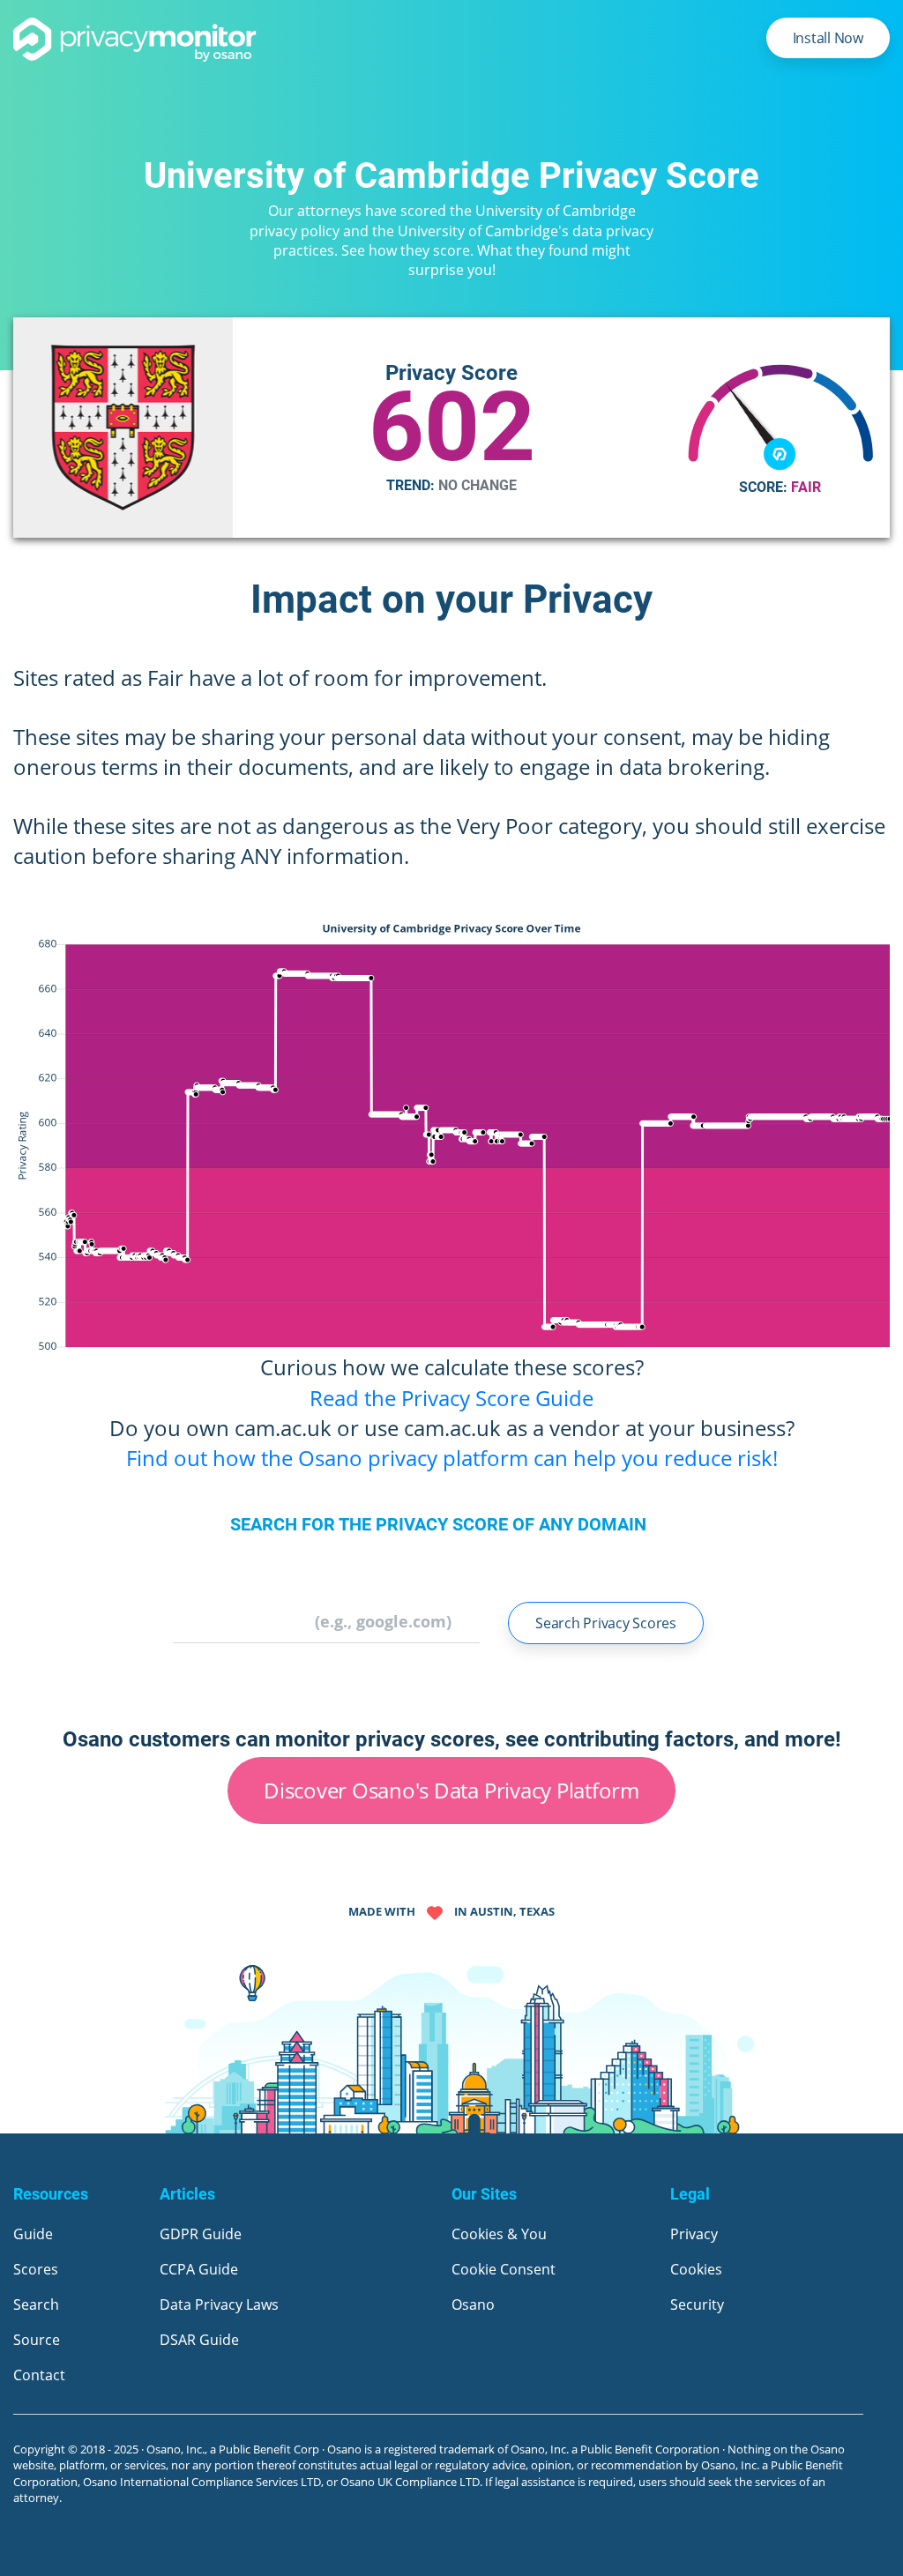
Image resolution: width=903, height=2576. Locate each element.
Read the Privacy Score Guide (451, 1398)
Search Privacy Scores (606, 1623)
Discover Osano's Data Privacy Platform (451, 1790)
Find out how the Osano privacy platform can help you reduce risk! (452, 1458)
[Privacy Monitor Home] (135, 40)
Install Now (828, 38)
